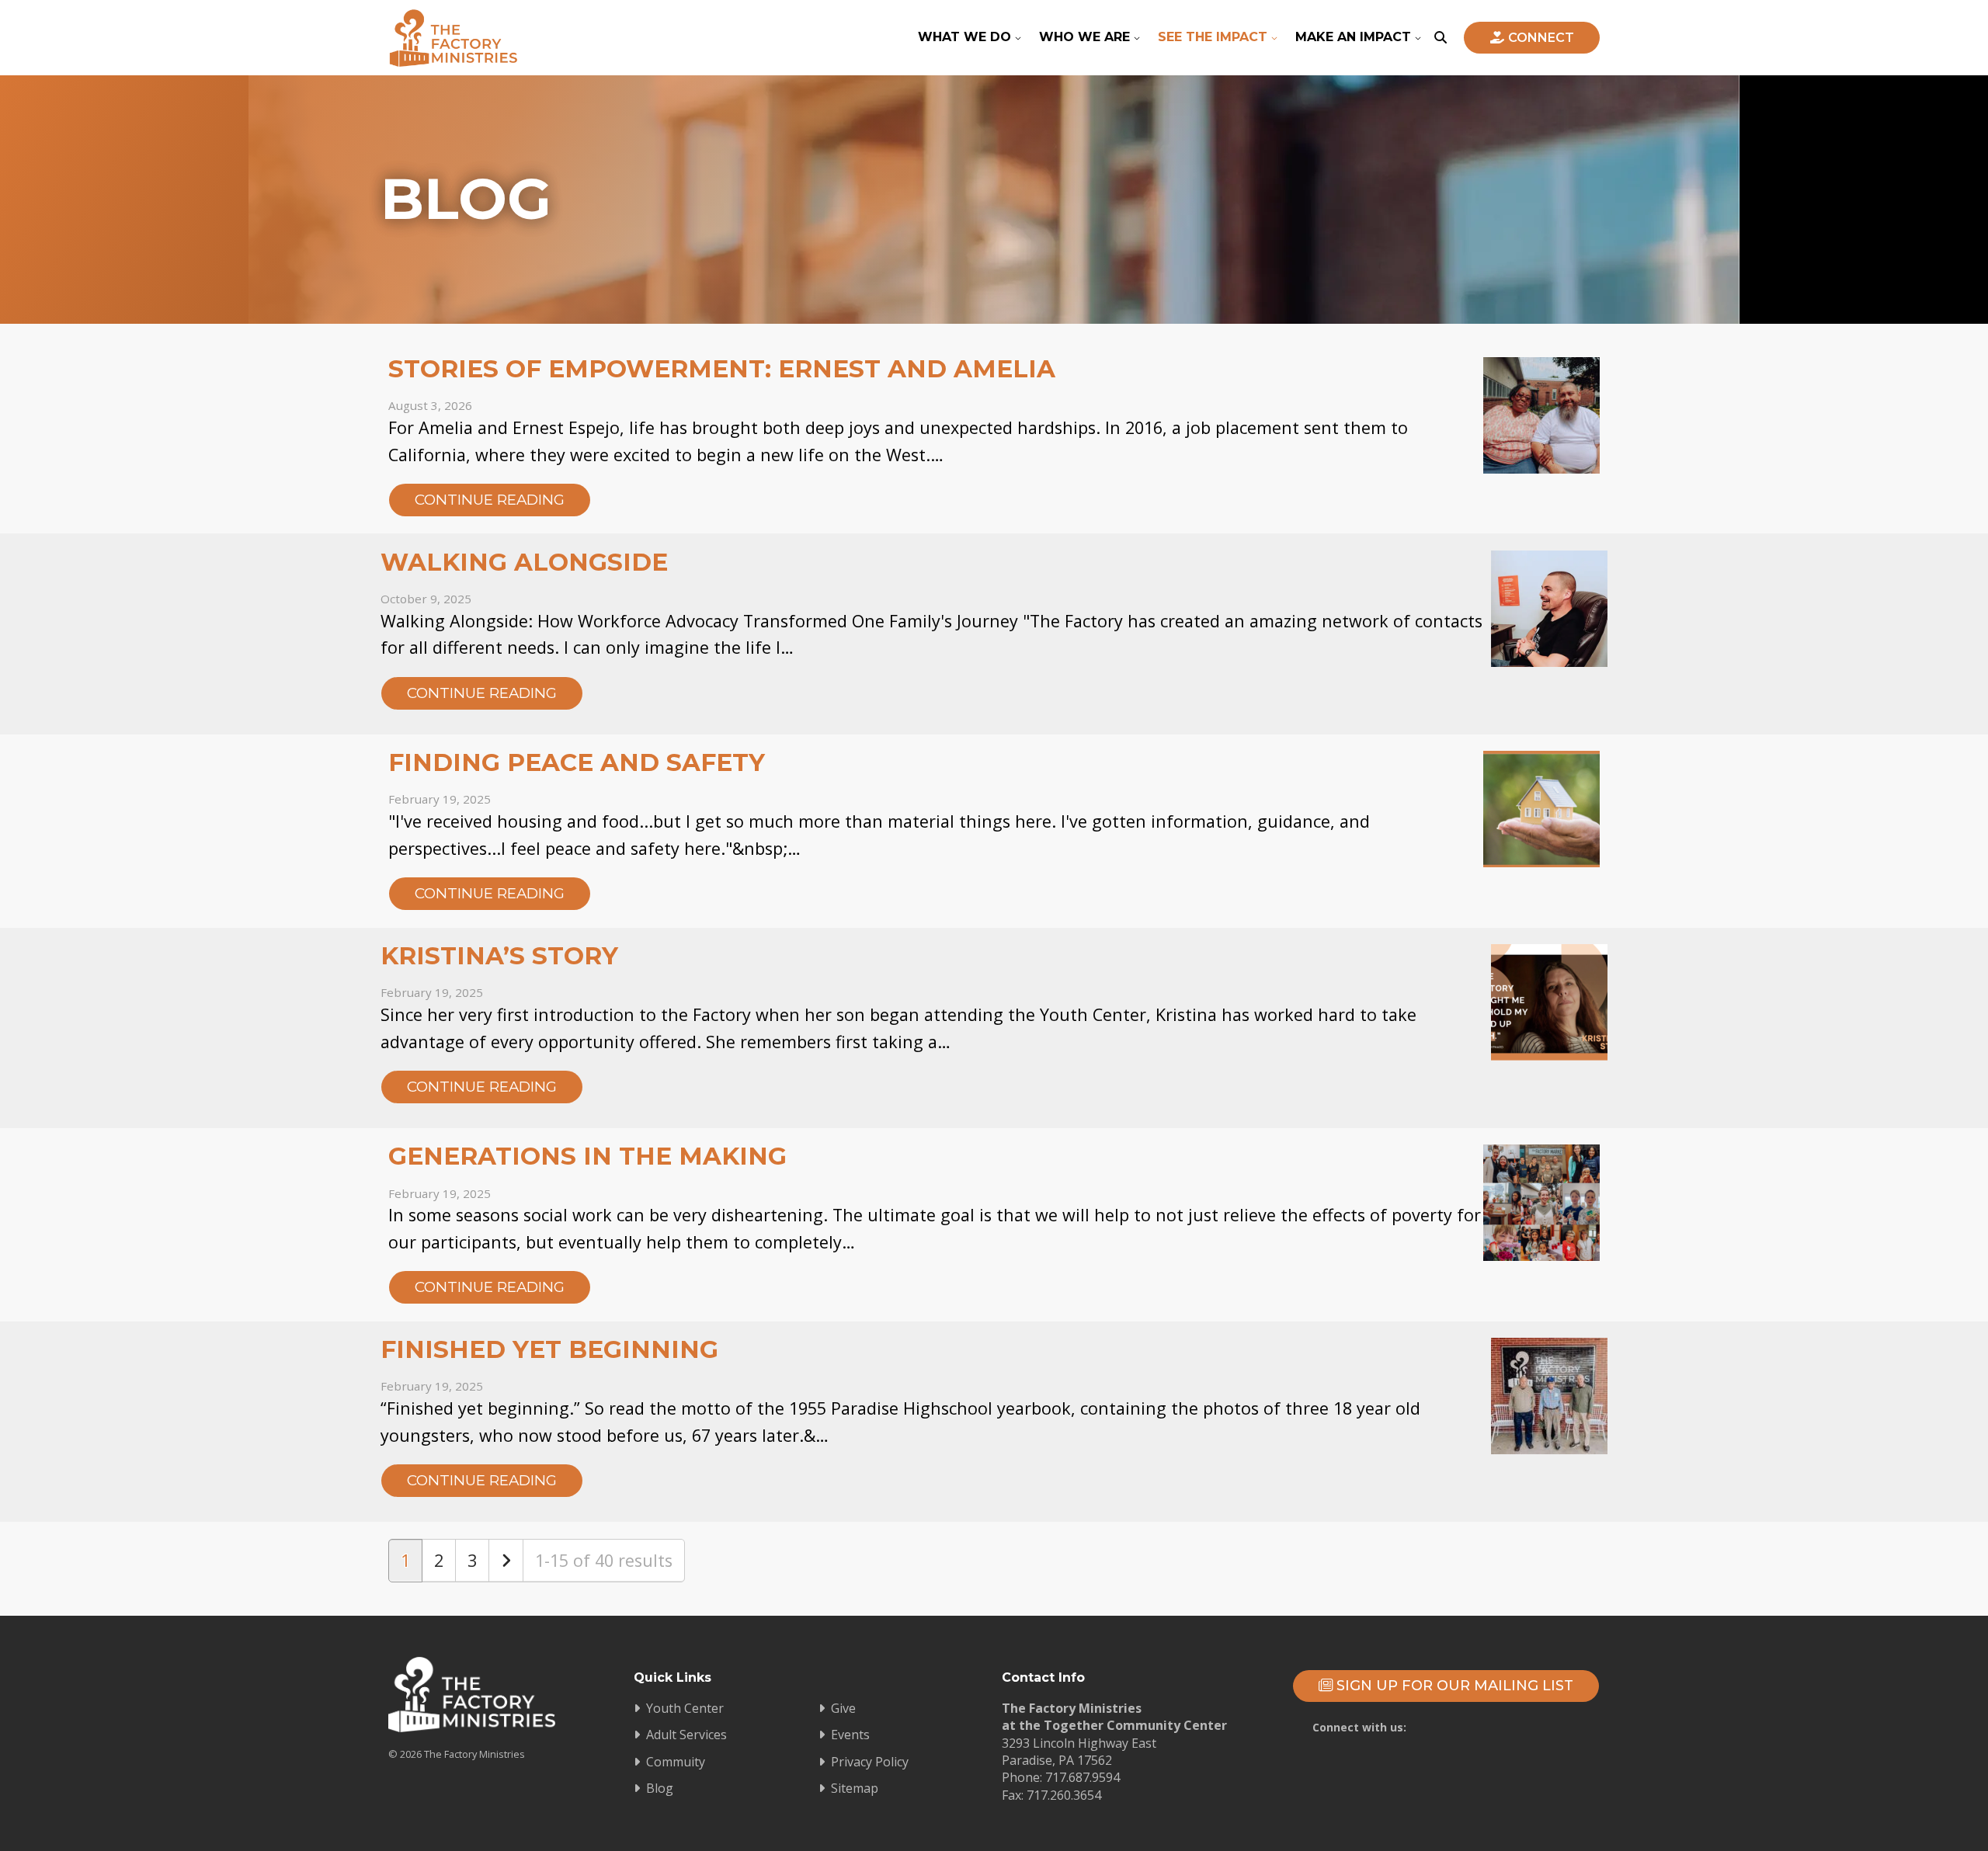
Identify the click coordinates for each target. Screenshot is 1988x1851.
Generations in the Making (587, 1156)
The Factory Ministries (453, 38)
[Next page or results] (506, 1561)
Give (843, 1708)
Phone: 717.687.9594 (1061, 1777)
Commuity (676, 1762)
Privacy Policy (870, 1762)
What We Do (964, 37)
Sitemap (855, 1788)
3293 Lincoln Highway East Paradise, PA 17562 (1079, 1752)
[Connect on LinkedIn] (1577, 1725)
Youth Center (685, 1708)
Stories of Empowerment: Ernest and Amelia (722, 369)
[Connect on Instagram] (1532, 1725)
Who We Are (1084, 37)
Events (850, 1735)
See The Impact (1213, 37)
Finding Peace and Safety (577, 762)
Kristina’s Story (499, 956)
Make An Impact (1353, 37)
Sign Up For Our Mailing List (1453, 1686)
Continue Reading (490, 500)
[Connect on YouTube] (1487, 1725)
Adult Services (686, 1735)
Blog (660, 1788)
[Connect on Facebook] (1442, 1725)
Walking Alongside (524, 562)
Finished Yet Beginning (549, 1349)
